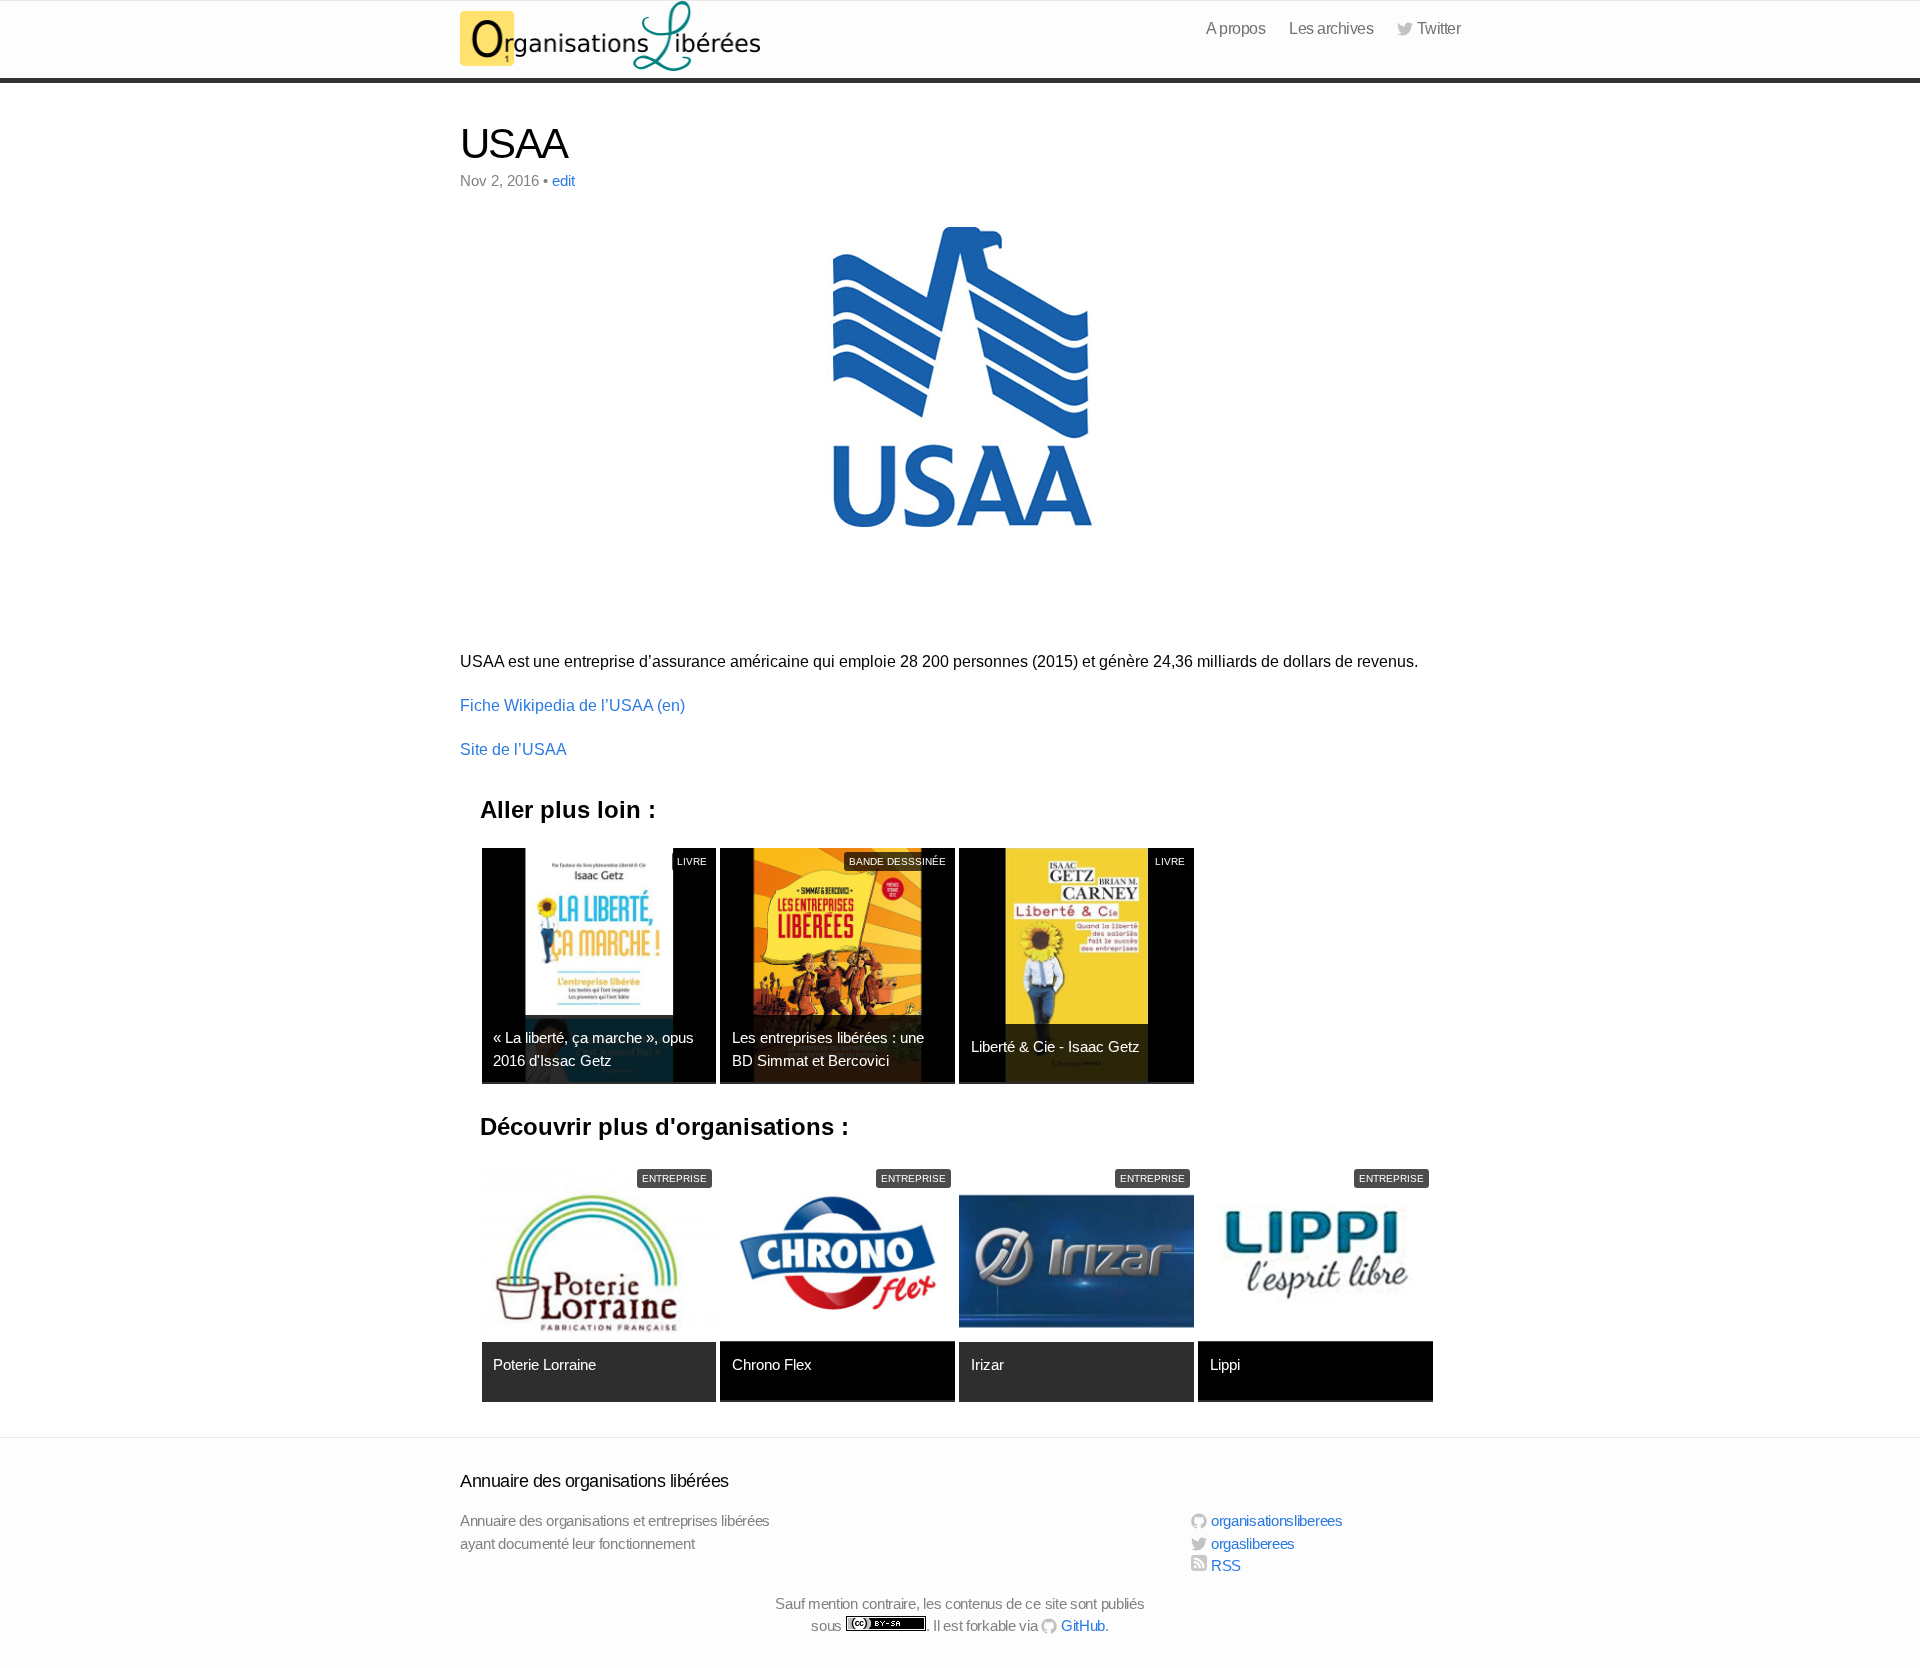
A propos (1235, 28)
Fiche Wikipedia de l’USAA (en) (572, 705)
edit (563, 180)
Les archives (1331, 28)
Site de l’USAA (513, 749)
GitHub (1081, 1625)
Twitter (1438, 28)
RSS (1224, 1565)
